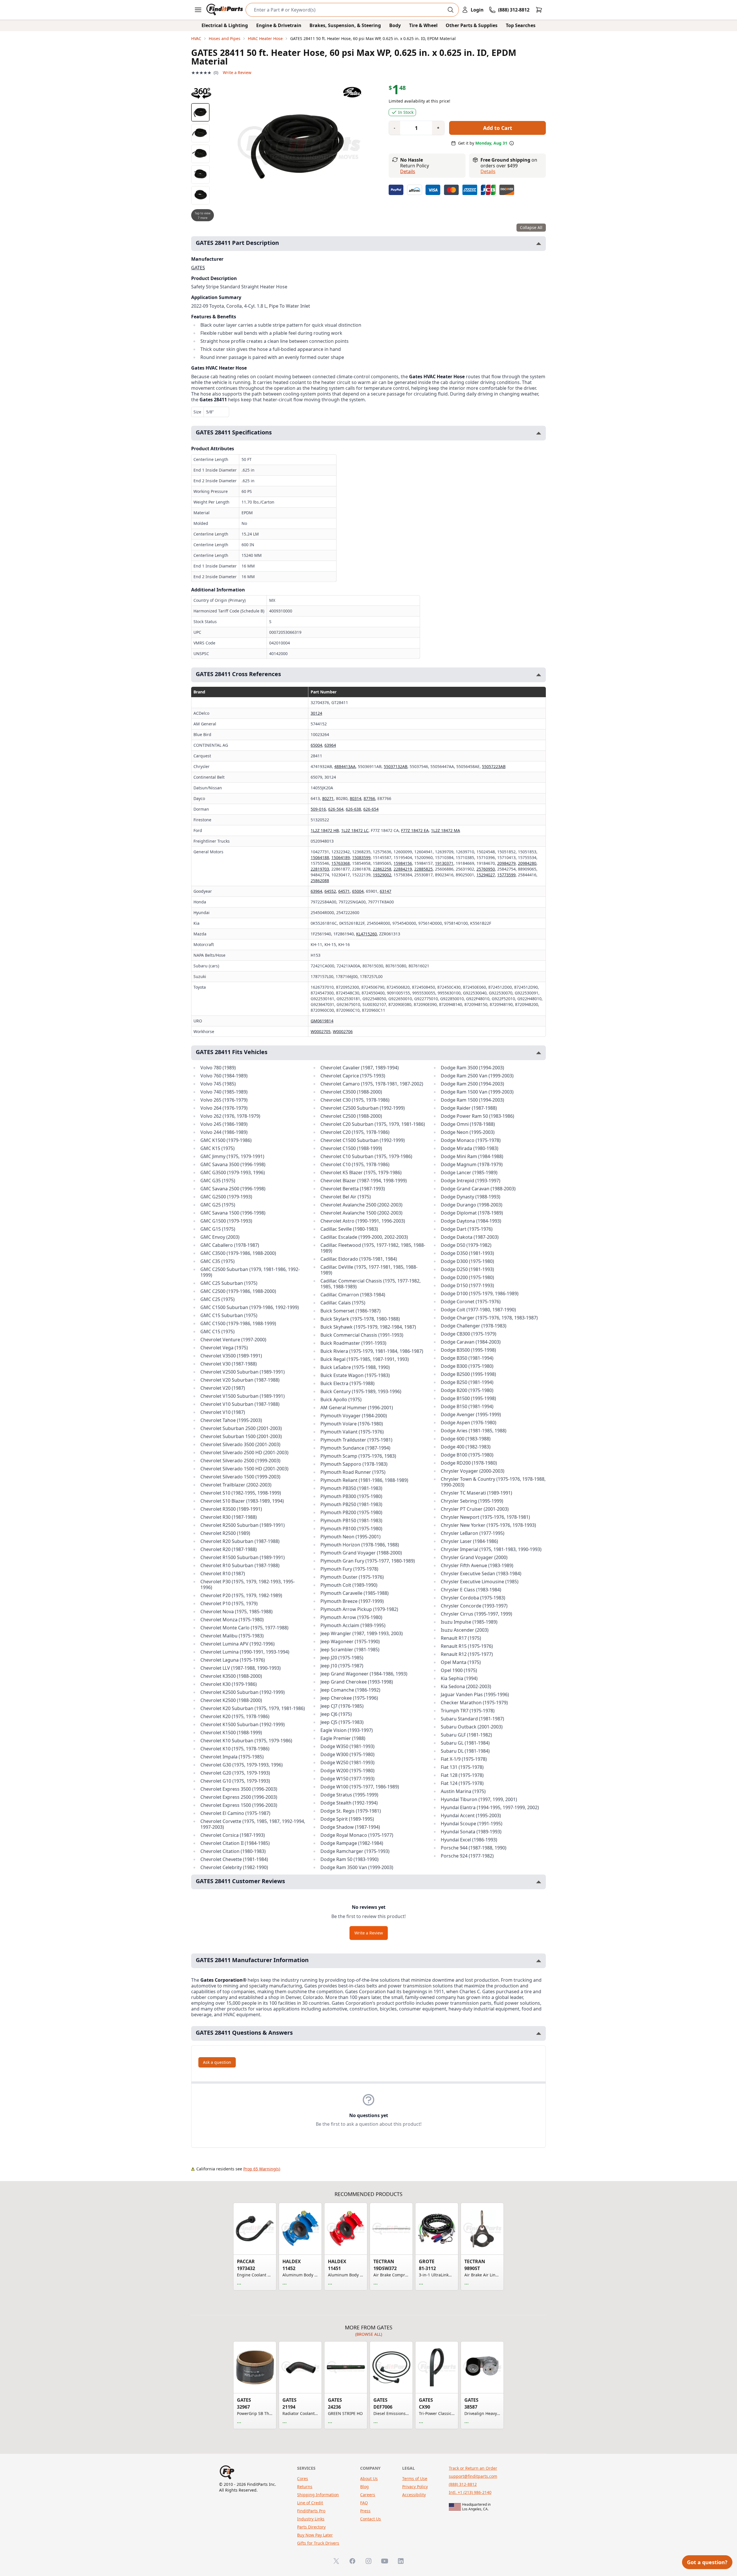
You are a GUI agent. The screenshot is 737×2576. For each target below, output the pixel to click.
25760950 (486, 869)
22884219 (403, 869)
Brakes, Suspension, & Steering (345, 25)
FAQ (364, 2503)
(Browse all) (369, 2334)
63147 (385, 891)
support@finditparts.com (473, 2476)
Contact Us (371, 2519)
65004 (316, 745)
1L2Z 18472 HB (325, 830)
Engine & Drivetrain (279, 25)
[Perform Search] (451, 10)
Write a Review (237, 72)
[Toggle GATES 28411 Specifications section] (539, 433)
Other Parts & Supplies (472, 25)
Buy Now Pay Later (315, 2535)
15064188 (320, 857)
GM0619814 (322, 1021)
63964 (330, 745)
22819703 (320, 869)
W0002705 (321, 1031)
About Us (369, 2478)
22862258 (382, 869)
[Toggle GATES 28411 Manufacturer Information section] (539, 1961)
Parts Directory (311, 2527)
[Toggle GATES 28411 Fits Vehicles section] (539, 1053)
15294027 (486, 875)
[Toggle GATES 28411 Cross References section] (539, 675)
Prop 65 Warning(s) (262, 2169)
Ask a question (217, 2062)
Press (365, 2511)
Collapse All (531, 227)
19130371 (444, 863)
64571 (344, 891)
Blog (364, 2487)
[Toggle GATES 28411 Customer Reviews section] (539, 1882)
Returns (305, 2487)
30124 (316, 713)
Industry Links (311, 2519)
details (488, 171)
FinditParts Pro (311, 2511)
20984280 (527, 863)
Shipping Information (318, 2495)
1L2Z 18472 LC (355, 830)
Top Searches (521, 25)
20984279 (506, 863)
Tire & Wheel (423, 25)
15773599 (506, 875)
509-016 (318, 809)
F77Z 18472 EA (415, 830)
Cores (303, 2478)
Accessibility (414, 2495)
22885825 (423, 869)
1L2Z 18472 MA (446, 830)
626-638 (353, 809)
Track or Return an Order (473, 2468)
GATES (198, 268)
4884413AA (345, 766)
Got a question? (707, 2562)
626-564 (336, 809)
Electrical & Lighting (225, 25)
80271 (328, 798)
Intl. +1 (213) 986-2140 (470, 2492)
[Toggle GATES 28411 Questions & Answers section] (539, 2033)
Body (395, 25)
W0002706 (343, 1031)
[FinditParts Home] (225, 10)
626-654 (371, 809)
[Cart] (539, 10)
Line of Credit (310, 2503)
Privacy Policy (415, 2487)
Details (408, 171)
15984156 (403, 863)
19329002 (382, 875)
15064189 (341, 857)
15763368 (341, 863)
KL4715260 (366, 934)
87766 (369, 798)
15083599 (361, 857)
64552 (330, 891)
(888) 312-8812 (463, 2484)
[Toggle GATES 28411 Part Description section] (539, 244)
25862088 (320, 881)
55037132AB (396, 766)
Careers (368, 2495)
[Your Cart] (539, 10)
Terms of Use (415, 2478)
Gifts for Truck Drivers (318, 2543)
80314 (356, 798)
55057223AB (494, 766)
